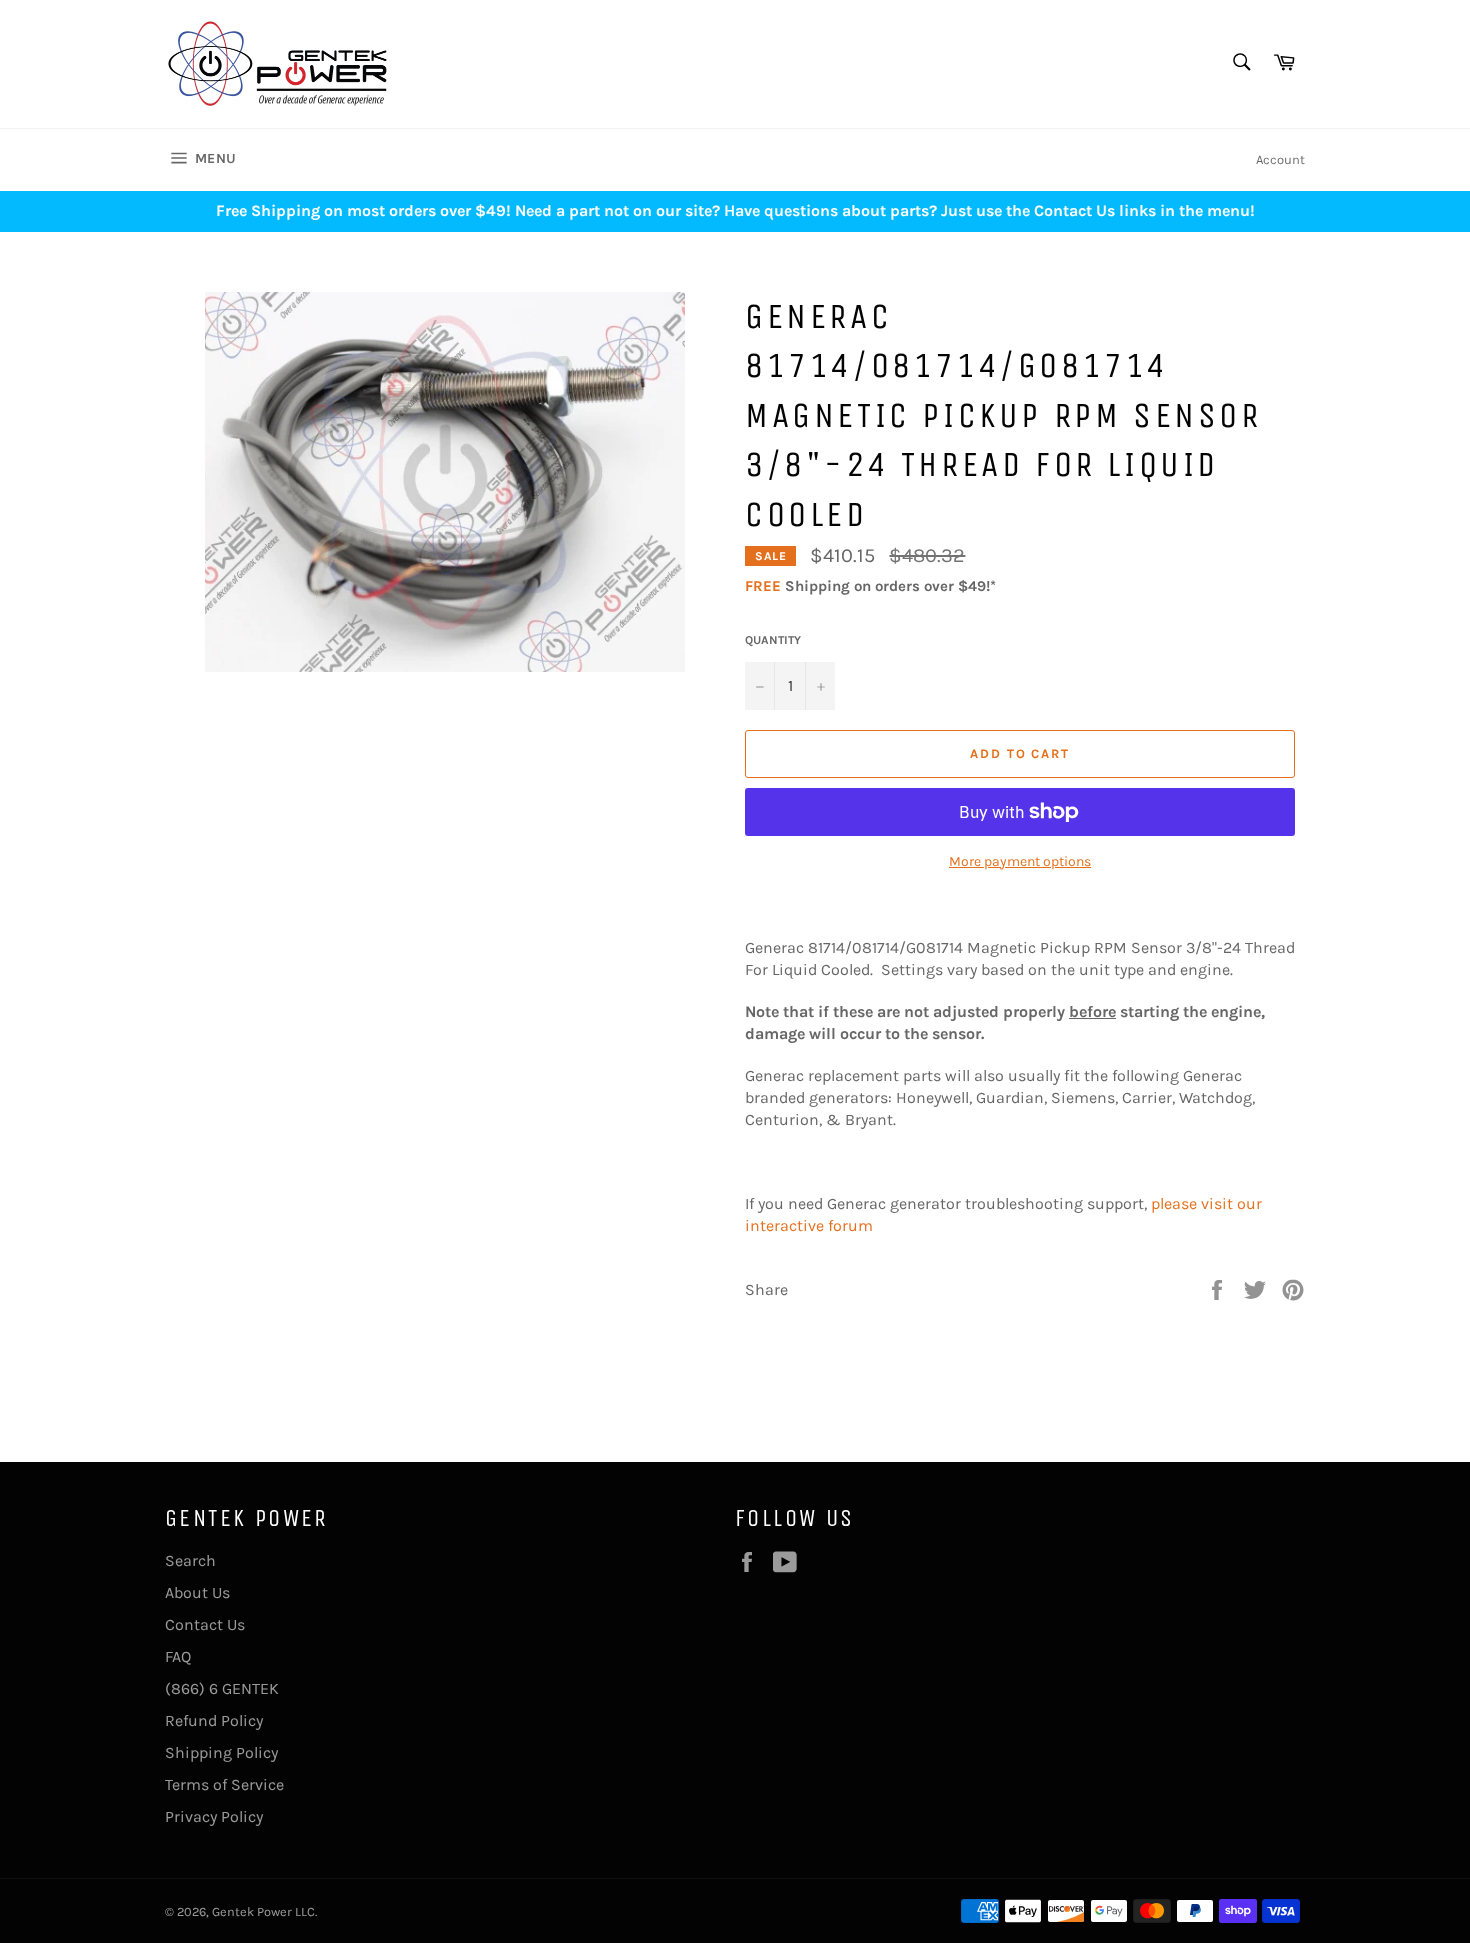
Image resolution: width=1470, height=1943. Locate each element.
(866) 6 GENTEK (222, 1688)
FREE (763, 586)
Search (190, 1560)
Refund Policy (214, 1720)
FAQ (178, 1656)
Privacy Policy (214, 1816)
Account (1280, 159)
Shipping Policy (221, 1752)
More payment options (1020, 861)
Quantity (773, 640)
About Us (197, 1592)
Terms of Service (224, 1784)
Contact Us (205, 1624)
